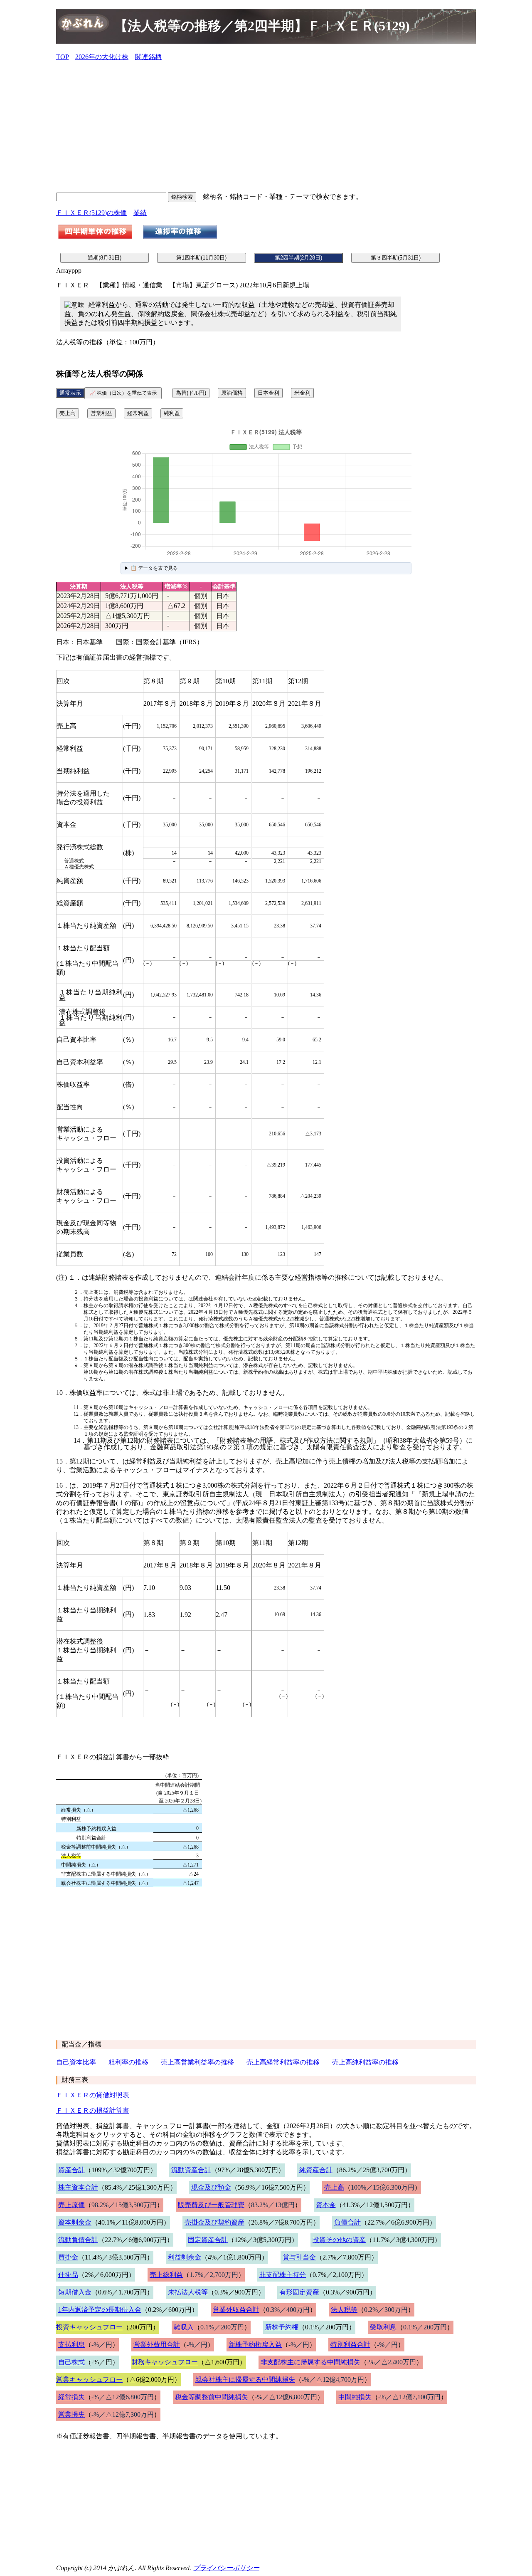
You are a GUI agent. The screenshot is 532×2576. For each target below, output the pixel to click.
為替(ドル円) (191, 393)
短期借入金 (75, 2292)
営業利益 (101, 413)
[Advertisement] (266, 126)
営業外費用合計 (157, 2345)
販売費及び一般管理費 (211, 2205)
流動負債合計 (78, 2240)
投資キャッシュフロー (89, 2327)
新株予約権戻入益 (255, 2345)
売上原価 (71, 2205)
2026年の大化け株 (102, 57)
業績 (140, 213)
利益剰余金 (185, 2257)
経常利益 (138, 413)
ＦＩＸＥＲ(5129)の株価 (91, 213)
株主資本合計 (78, 2187)
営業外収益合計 (236, 2310)
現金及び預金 (211, 2187)
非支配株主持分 (283, 2275)
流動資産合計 (191, 2170)
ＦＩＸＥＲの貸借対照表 (93, 2095)
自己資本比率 (76, 2062)
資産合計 (71, 2170)
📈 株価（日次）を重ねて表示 (123, 393)
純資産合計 (316, 2170)
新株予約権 (282, 2327)
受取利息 (383, 2327)
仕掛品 (68, 2275)
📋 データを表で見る (154, 568)
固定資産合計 (208, 2240)
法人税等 (344, 2310)
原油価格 (232, 393)
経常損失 (71, 2397)
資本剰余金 (75, 2222)
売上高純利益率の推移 (365, 2062)
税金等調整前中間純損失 (212, 2397)
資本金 (326, 2205)
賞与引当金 (299, 2257)
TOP (62, 57)
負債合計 (347, 2222)
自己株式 (71, 2362)
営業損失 (71, 2414)
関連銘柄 (148, 57)
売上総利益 (166, 2275)
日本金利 (268, 393)
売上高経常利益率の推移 (283, 2062)
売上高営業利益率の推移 (197, 2062)
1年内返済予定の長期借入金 (100, 2310)
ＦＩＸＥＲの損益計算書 (93, 2110)
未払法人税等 (188, 2292)
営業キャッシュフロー (89, 2379)
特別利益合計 (350, 2345)
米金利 (302, 393)
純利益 (172, 413)
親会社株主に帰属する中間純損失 (245, 2379)
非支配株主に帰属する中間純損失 (310, 2362)
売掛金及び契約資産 (214, 2222)
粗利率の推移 (128, 2062)
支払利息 (71, 2345)
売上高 (68, 413)
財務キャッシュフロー (165, 2362)
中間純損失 (355, 2397)
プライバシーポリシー (226, 2568)
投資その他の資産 (339, 2240)
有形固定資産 (299, 2292)
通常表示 (70, 393)
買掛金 (68, 2257)
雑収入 (184, 2327)
